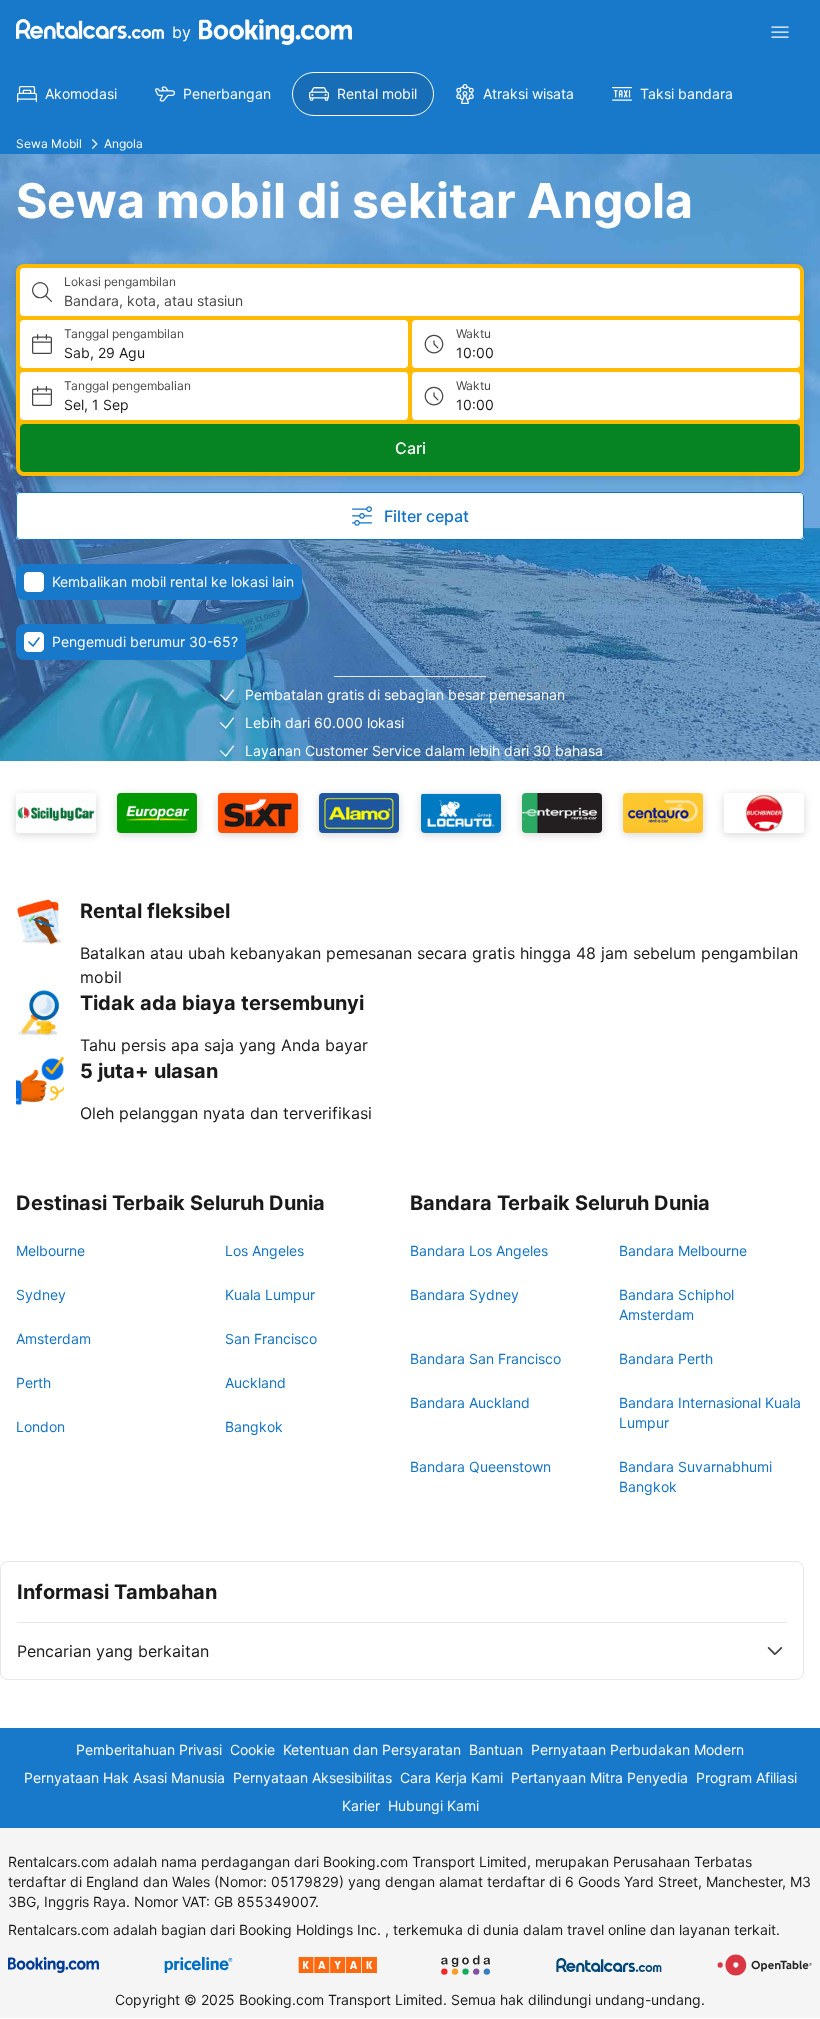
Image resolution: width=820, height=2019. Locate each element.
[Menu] (780, 32)
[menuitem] (67, 94)
